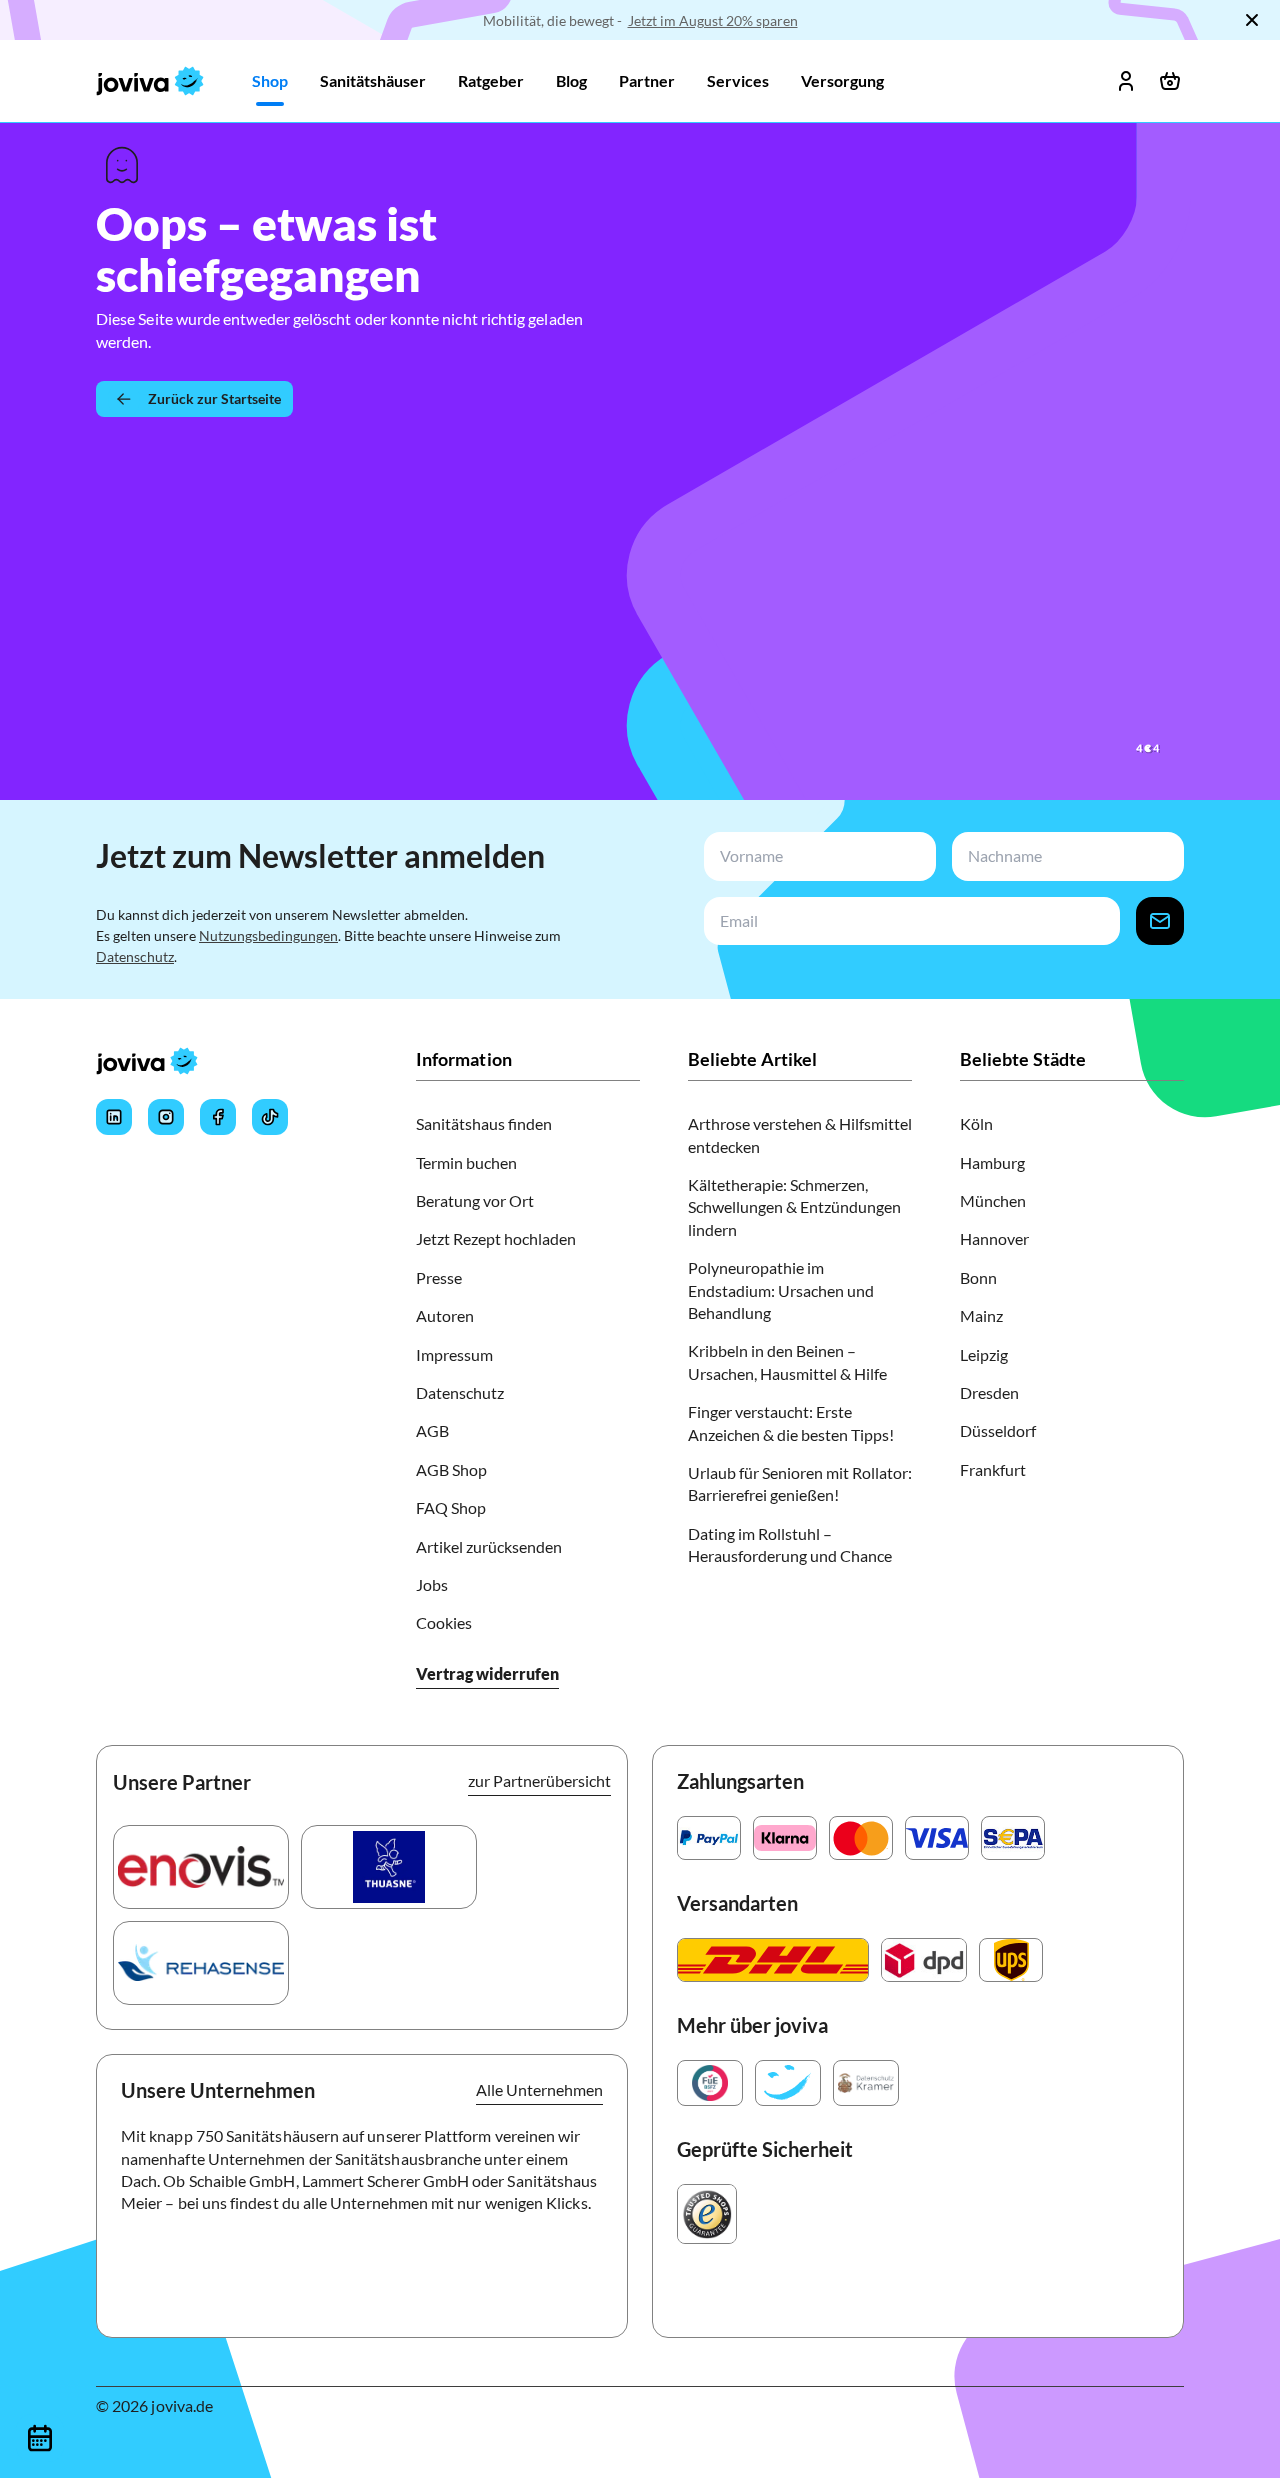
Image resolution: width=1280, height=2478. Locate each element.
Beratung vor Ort (475, 1200)
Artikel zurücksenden (489, 1546)
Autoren (445, 1315)
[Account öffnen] (1126, 81)
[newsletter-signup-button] (1160, 921)
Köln (976, 1123)
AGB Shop (451, 1469)
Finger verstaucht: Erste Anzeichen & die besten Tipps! (791, 1422)
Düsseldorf (998, 1430)
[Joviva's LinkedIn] (114, 1117)
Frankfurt (993, 1469)
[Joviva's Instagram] (166, 1117)
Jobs (432, 1584)
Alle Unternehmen (539, 2089)
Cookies (444, 1622)
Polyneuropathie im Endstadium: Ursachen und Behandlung (781, 1290)
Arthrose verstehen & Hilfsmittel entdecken (800, 1134)
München (993, 1200)
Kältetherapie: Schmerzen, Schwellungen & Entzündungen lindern (794, 1207)
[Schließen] (1252, 20)
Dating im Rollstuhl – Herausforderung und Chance (790, 1544)
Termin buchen (466, 1162)
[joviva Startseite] (150, 81)
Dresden (989, 1392)
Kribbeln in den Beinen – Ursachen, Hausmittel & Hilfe (787, 1361)
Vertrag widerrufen (487, 1673)
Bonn (978, 1277)
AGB (432, 1430)
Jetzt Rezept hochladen (496, 1238)
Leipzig (984, 1354)
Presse (439, 1277)
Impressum (454, 1354)
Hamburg (992, 1162)
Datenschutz (135, 956)
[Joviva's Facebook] (218, 1117)
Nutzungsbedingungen (268, 935)
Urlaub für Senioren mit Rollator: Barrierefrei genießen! (800, 1483)
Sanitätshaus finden (484, 1123)
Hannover (994, 1238)
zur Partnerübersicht (539, 1780)
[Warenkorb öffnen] (1170, 81)
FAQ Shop (451, 1507)
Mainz (981, 1315)
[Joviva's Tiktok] (270, 1117)
